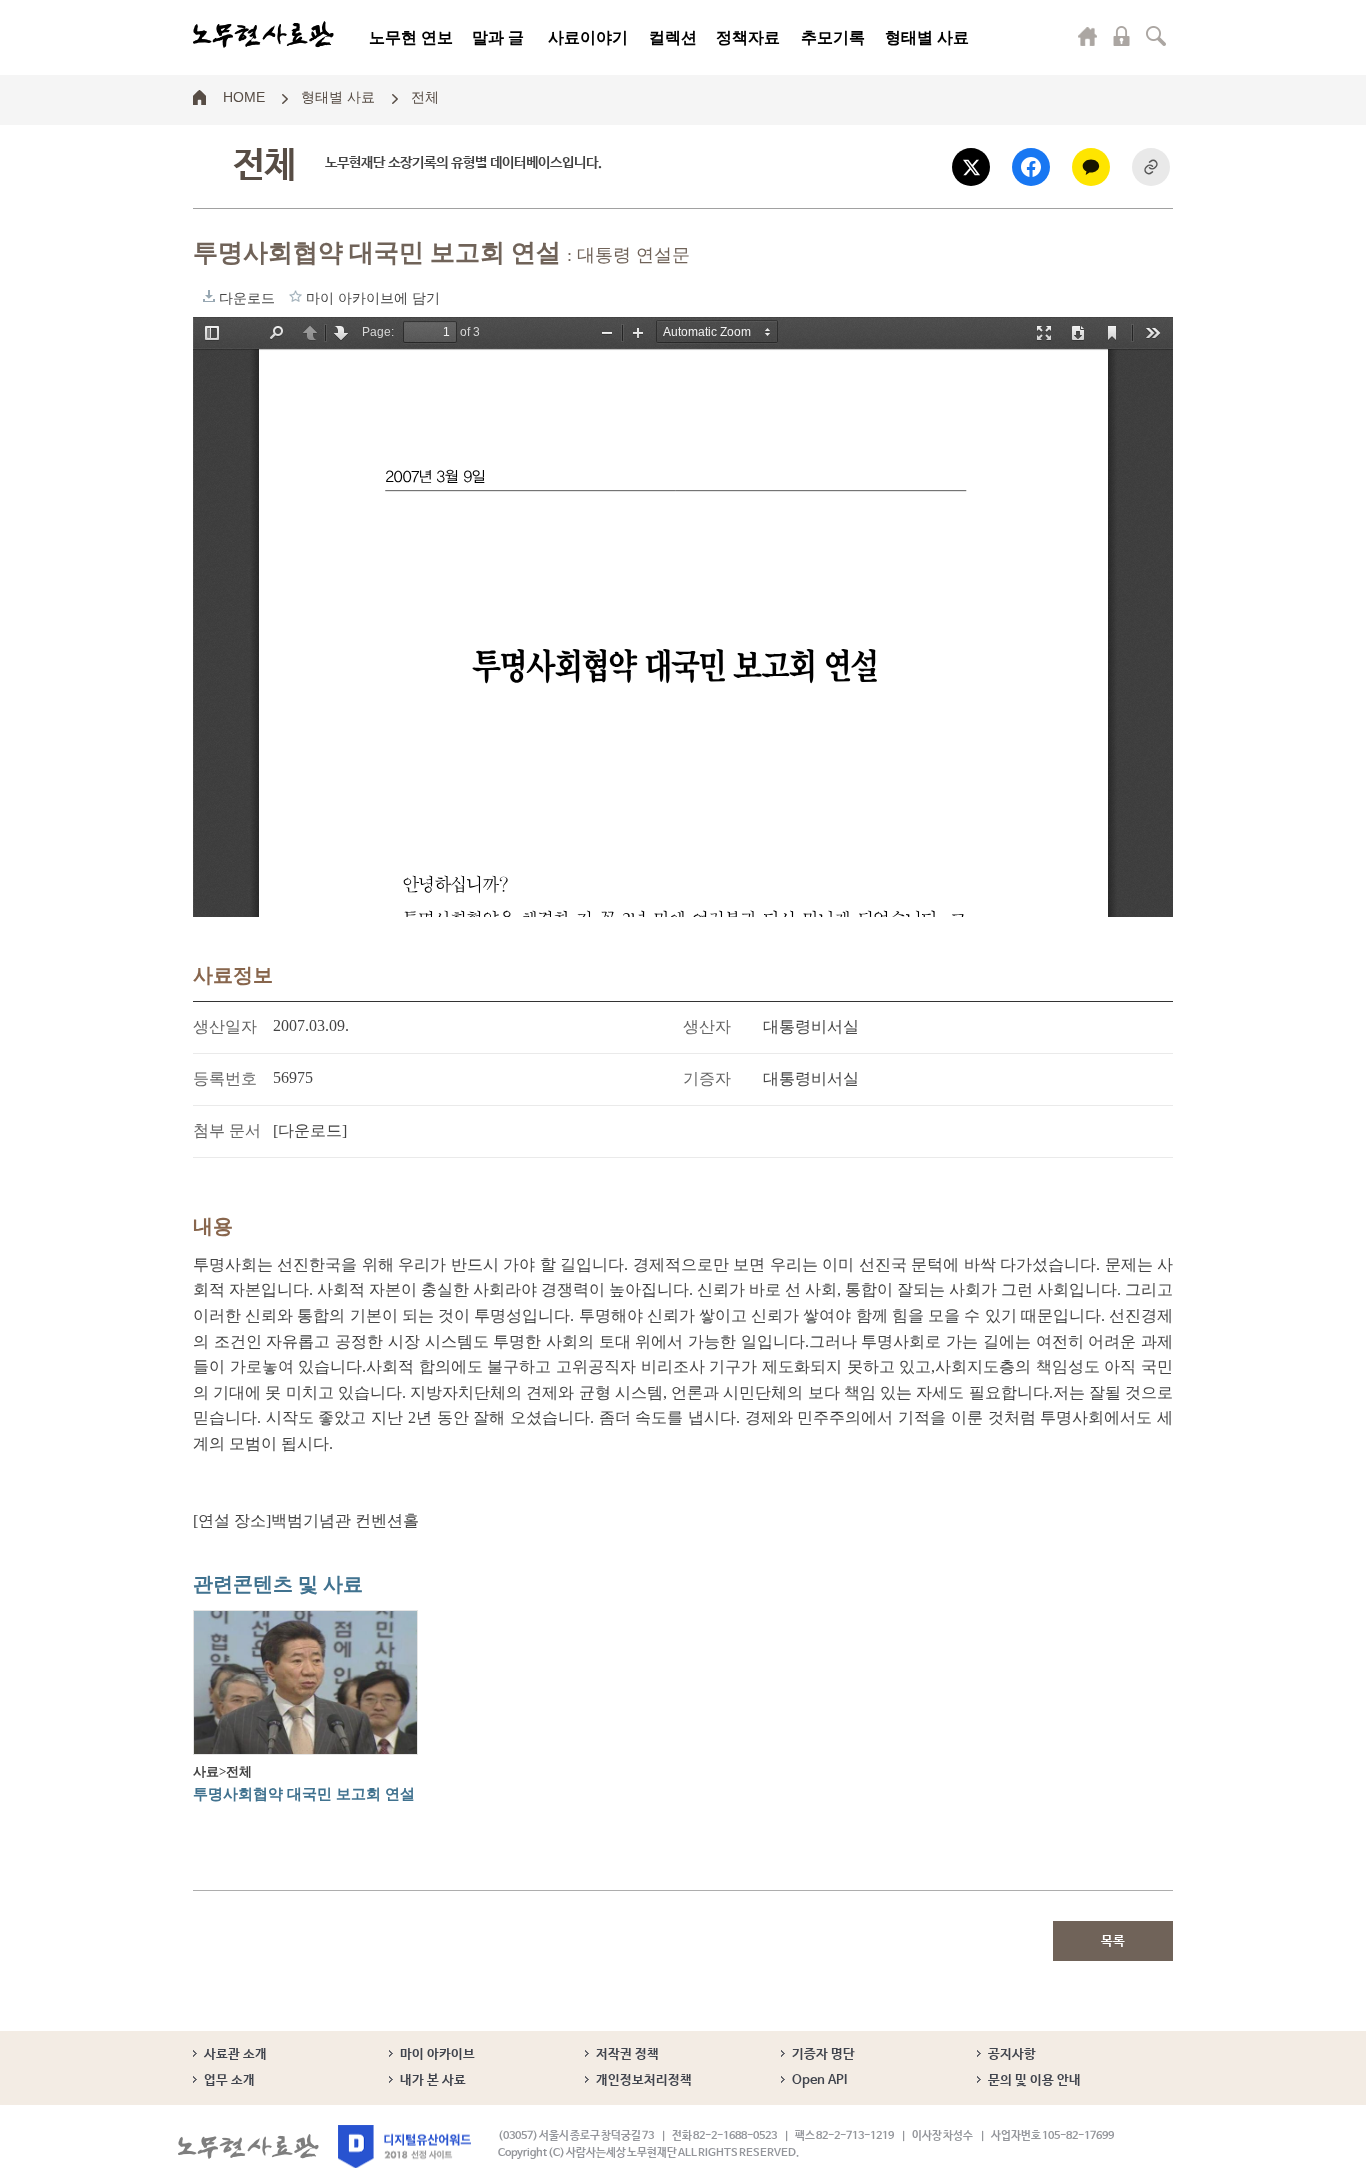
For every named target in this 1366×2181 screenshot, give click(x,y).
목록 (1113, 1941)
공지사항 (1012, 2054)
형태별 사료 (927, 37)
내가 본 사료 (433, 2080)
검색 (1156, 36)
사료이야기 (588, 37)
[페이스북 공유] (1031, 167)
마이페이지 (1088, 36)
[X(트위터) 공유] (971, 167)
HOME (244, 96)
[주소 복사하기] (1151, 167)
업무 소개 (229, 2080)
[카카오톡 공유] (1091, 167)
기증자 (707, 1078)
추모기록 (833, 37)
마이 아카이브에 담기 (295, 296)
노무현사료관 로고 (263, 35)
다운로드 (209, 296)
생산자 (707, 1026)
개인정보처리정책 (644, 2080)
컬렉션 (673, 37)
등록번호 (225, 1078)
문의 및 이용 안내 (1034, 2080)
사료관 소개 (235, 2054)
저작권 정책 (627, 2054)
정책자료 (748, 37)
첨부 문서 (227, 1130)
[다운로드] (310, 1130)
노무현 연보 (411, 37)
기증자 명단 (823, 2054)
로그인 (1122, 36)
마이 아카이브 (437, 2054)
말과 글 (498, 37)
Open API (819, 2080)
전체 (425, 96)
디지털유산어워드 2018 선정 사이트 (404, 2146)
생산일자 (225, 1026)
